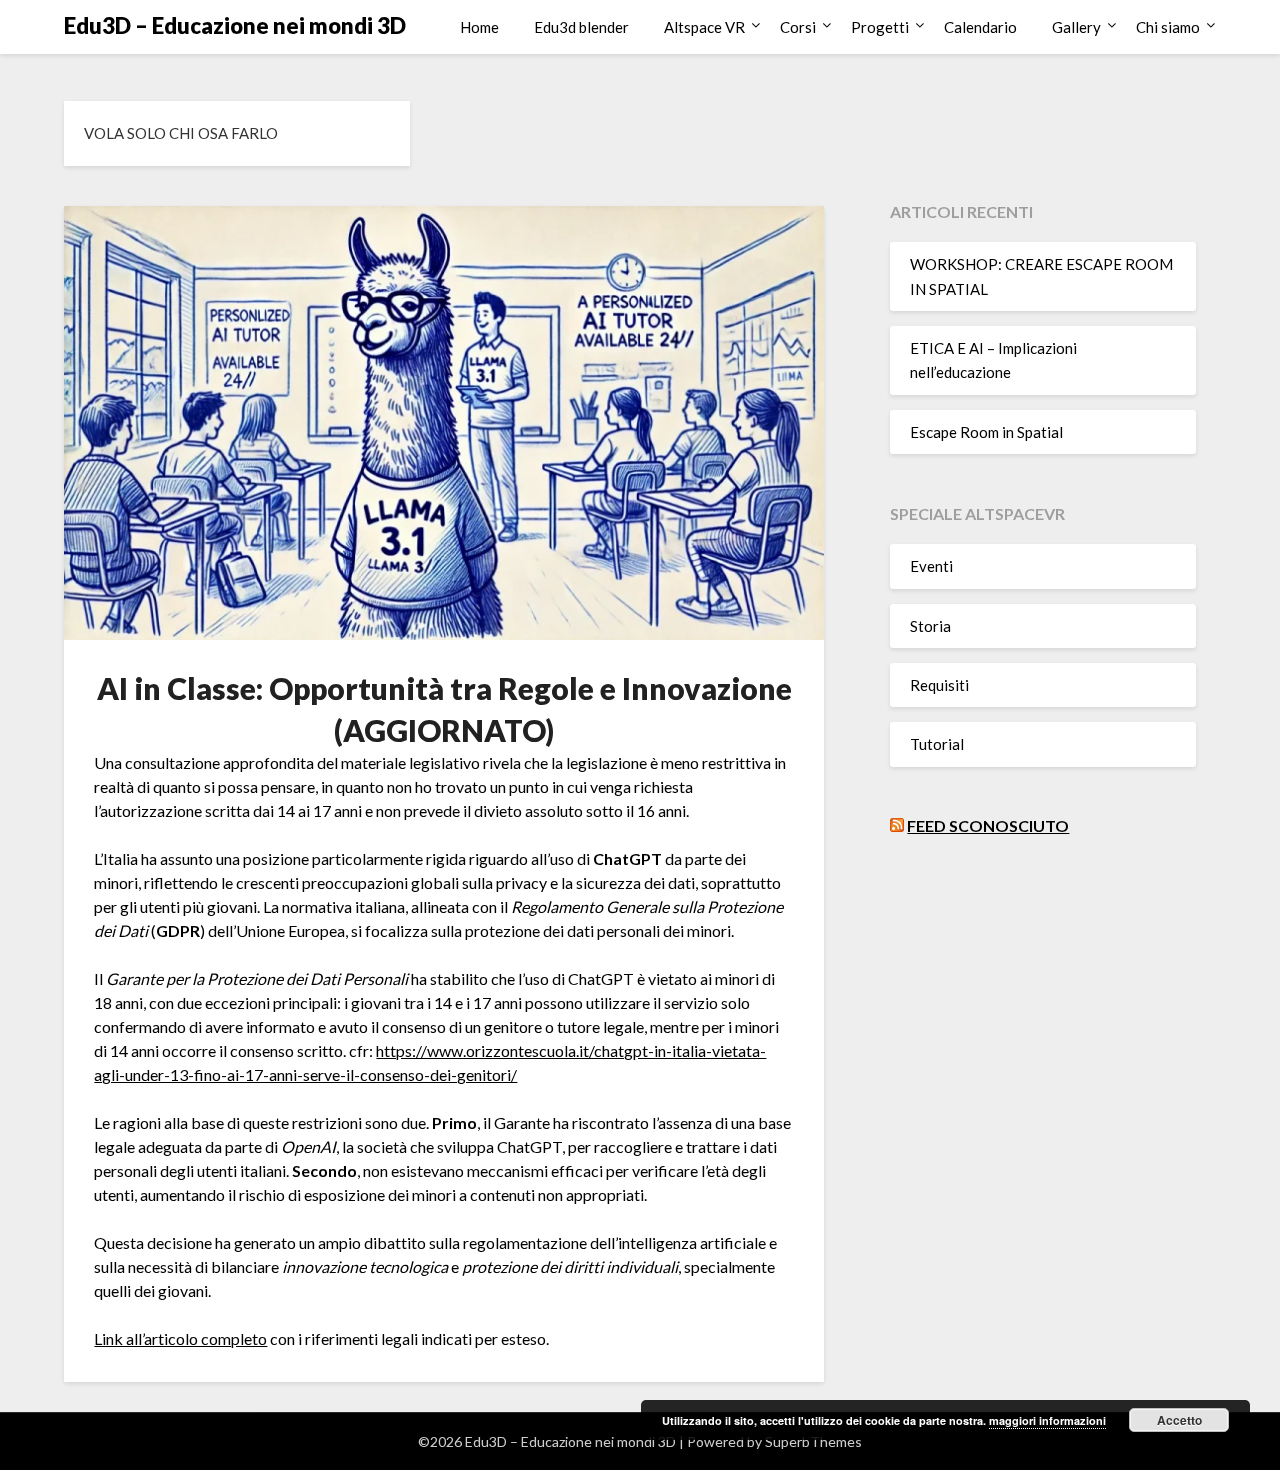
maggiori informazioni (1047, 1420)
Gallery (1076, 27)
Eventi (931, 566)
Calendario (980, 27)
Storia (930, 626)
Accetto (1179, 1420)
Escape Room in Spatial (986, 432)
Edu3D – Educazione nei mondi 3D (235, 25)
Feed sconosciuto (988, 825)
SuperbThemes (813, 1441)
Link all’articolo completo (180, 1338)
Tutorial (937, 744)
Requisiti (939, 685)
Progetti (880, 27)
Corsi (798, 27)
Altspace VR (704, 27)
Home (479, 27)
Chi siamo (1168, 27)
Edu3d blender (581, 27)
